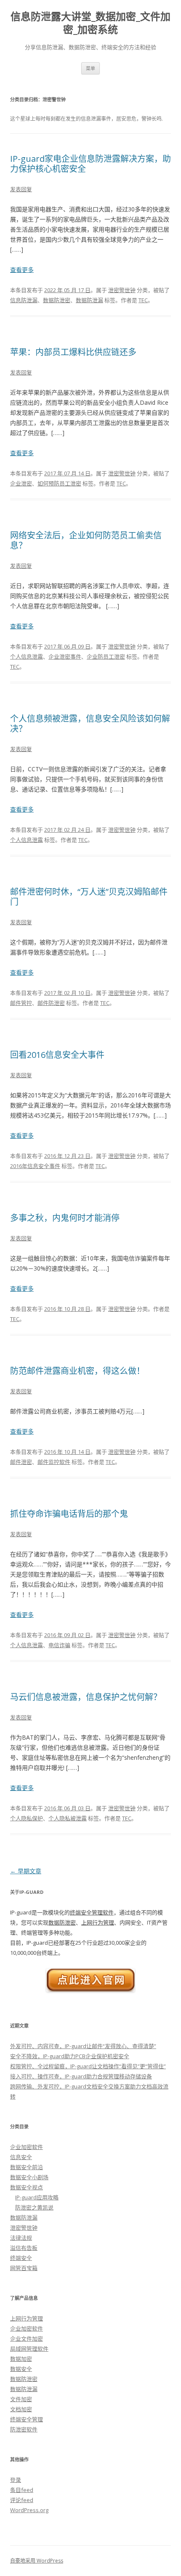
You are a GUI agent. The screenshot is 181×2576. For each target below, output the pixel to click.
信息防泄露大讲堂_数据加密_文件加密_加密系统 (90, 23)
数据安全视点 (27, 2187)
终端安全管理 (27, 2419)
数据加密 (21, 2359)
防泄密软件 (24, 2429)
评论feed (22, 2500)
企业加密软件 (27, 2147)
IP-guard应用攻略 (37, 2197)
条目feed (22, 2490)
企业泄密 (21, 483)
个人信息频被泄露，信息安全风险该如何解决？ (90, 724)
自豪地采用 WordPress (37, 2561)
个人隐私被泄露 (68, 1818)
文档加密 (21, 2409)
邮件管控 (21, 1003)
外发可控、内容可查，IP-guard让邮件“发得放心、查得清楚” (83, 2046)
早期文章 (26, 1871)
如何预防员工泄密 (59, 483)
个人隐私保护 (27, 1818)
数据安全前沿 (27, 2167)
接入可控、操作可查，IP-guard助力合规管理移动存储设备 (81, 2076)
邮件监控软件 (54, 1462)
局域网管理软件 (29, 2349)
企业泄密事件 (65, 657)
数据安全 (21, 2369)
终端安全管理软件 (92, 1912)
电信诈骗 (59, 1645)
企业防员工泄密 (106, 657)
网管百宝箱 (24, 2268)
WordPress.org (29, 2510)
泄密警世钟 (122, 290)
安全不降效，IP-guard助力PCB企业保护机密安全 (70, 2056)
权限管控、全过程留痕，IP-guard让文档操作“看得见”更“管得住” (88, 2066)
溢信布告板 (24, 2248)
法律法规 (21, 2238)
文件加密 (21, 2399)
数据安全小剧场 (29, 2177)
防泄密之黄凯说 (34, 2207)
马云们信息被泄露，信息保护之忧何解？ (86, 1697)
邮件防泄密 (51, 1003)
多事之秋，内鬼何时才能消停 (65, 1218)
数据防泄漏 (89, 300)
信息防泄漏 (24, 300)
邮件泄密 (21, 1462)
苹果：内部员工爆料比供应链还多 (73, 352)
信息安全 (21, 2157)
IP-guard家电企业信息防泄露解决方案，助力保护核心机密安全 (90, 164)
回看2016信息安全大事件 (57, 1055)
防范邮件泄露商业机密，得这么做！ (77, 1371)
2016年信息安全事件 (35, 1166)
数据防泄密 (57, 300)
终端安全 (21, 2258)
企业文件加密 (27, 2339)
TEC (143, 300)
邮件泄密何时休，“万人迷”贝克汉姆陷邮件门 (89, 897)
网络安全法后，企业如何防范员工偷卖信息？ (86, 540)
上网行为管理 (98, 1922)
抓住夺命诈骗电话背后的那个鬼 (69, 1514)
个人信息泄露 (27, 657)
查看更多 (22, 270)
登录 (16, 2480)
